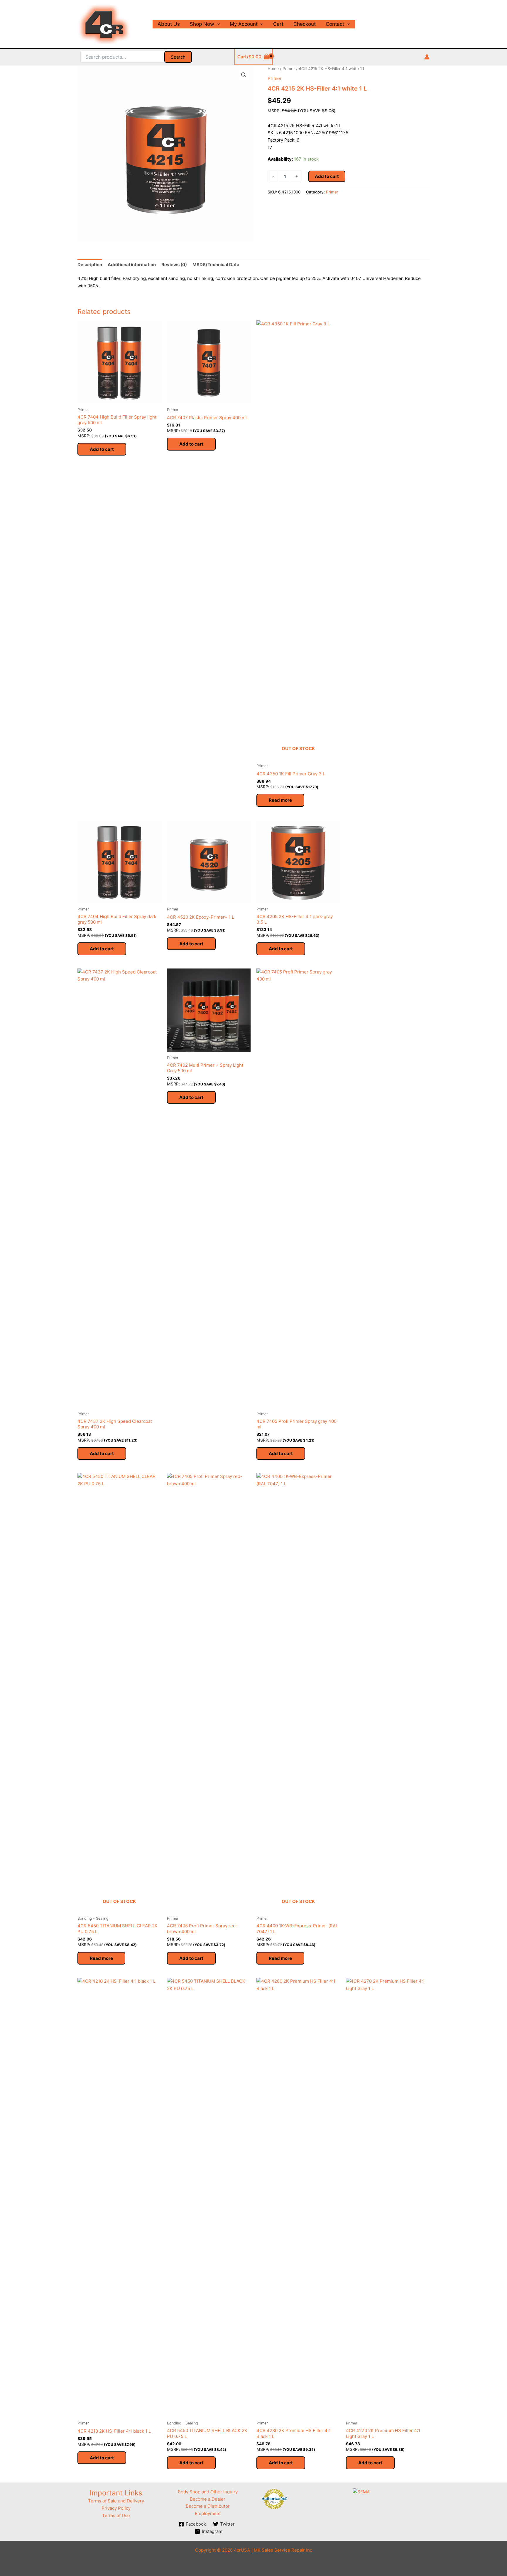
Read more (280, 800)
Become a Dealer (208, 2499)
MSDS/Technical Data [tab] (216, 265)
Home (273, 69)
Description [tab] (90, 265)
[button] (244, 75)
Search (178, 57)
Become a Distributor (208, 2506)
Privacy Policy (116, 2508)
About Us (169, 24)
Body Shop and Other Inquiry (208, 2492)
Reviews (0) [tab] (174, 265)
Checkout (305, 24)
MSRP (273, 111)
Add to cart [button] (102, 449)
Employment (208, 2513)
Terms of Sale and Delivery (116, 2501)
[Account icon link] (427, 57)
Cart (278, 24)
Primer (289, 69)
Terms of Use (116, 2515)
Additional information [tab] (132, 265)
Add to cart (327, 176)
